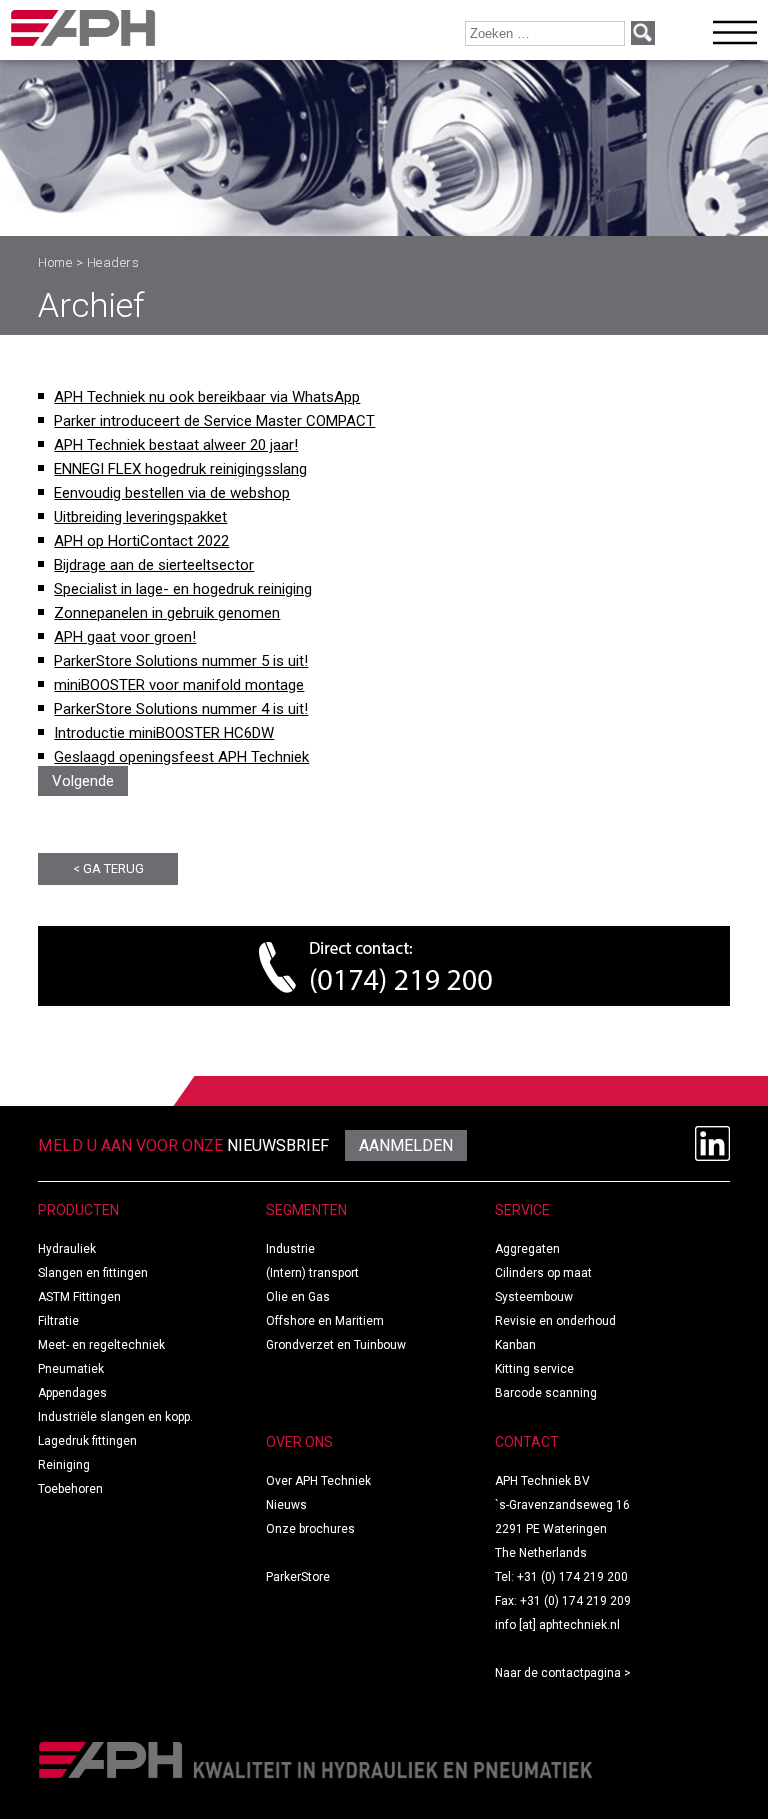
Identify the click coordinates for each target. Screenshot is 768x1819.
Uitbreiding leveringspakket (140, 517)
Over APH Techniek (318, 1481)
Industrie (290, 1249)
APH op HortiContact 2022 (141, 541)
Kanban (515, 1345)
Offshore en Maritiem (325, 1321)
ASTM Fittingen (79, 1297)
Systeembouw (534, 1297)
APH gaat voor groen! (125, 637)
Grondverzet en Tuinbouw (336, 1345)
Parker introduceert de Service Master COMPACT (214, 421)
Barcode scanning (546, 1393)
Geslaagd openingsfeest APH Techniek (181, 757)
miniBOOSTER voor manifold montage (179, 685)
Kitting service (534, 1369)
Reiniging (64, 1465)
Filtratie (58, 1321)
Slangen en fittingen (93, 1273)
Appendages (72, 1393)
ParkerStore (298, 1577)
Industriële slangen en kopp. (115, 1417)
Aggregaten (527, 1249)
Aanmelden (406, 1145)
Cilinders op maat (543, 1273)
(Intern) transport (312, 1273)
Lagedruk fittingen (87, 1441)
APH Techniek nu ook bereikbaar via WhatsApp (207, 397)
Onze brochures (310, 1529)
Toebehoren (70, 1489)
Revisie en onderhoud (555, 1321)
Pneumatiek (71, 1369)
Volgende (83, 781)
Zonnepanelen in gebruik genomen (167, 613)
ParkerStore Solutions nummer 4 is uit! (181, 709)
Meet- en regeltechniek (101, 1345)
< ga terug (108, 868)
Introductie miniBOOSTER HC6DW (164, 733)
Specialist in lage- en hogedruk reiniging (183, 589)
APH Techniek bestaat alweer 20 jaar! (176, 445)
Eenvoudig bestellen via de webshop (172, 493)
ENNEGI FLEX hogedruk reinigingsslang (180, 469)
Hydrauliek (67, 1249)
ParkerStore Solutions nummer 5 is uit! (181, 661)
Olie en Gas (298, 1297)
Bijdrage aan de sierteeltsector (154, 565)
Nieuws (286, 1505)
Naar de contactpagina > (563, 1673)
